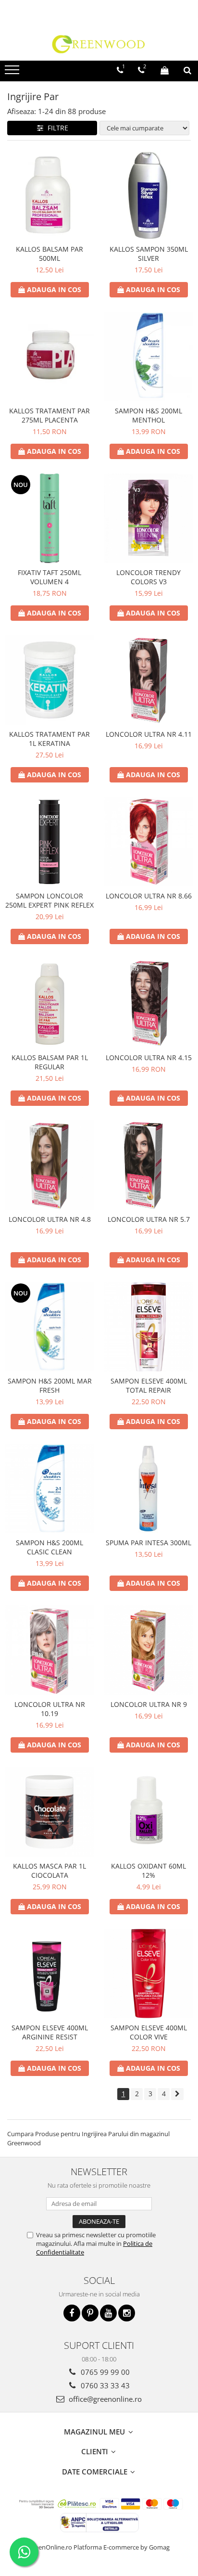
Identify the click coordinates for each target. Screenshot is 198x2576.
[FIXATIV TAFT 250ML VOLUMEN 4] (49, 518)
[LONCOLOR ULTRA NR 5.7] (148, 1165)
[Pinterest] (90, 2313)
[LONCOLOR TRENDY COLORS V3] (148, 518)
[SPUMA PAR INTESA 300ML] (148, 1488)
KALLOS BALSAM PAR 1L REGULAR (50, 1062)
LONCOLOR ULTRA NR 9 (149, 1704)
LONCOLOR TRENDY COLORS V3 (148, 577)
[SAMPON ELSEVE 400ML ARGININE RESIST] (49, 1974)
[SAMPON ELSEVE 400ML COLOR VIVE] (148, 1974)
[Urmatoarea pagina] (177, 2094)
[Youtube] (108, 2313)
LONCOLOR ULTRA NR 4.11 (149, 734)
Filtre (56, 128)
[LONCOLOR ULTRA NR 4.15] (148, 1003)
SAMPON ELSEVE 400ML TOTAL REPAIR (149, 1385)
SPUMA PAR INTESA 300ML (148, 1543)
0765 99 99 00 (104, 2372)
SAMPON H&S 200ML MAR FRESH (50, 1385)
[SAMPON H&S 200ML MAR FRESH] (49, 1327)
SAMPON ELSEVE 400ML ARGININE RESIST (50, 2032)
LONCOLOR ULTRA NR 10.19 (50, 1709)
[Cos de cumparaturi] (165, 70)
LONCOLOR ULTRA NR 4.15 (149, 1057)
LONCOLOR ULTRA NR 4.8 (50, 1219)
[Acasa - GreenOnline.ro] (99, 44)
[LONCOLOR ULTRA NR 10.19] (49, 1650)
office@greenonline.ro (104, 2399)
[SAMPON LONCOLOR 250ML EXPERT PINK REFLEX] (49, 842)
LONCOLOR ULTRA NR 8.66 (149, 896)
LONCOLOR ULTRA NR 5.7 (149, 1219)
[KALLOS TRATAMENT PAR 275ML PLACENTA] (49, 357)
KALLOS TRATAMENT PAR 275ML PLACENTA (49, 415)
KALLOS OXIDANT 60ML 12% (148, 1871)
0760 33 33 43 (104, 2385)
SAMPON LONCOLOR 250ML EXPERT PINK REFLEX (49, 900)
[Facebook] (72, 2313)
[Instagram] (127, 2313)
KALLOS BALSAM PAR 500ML (49, 254)
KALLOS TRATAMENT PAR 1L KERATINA (49, 739)
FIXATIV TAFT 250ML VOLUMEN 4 (49, 577)
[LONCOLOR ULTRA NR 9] (148, 1650)
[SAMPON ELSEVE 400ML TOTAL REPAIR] (148, 1327)
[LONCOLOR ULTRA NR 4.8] (49, 1165)
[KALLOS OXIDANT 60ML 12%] (148, 1812)
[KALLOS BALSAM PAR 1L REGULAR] (49, 1003)
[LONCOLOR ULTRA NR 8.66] (148, 842)
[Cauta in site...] (187, 70)
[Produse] (13, 73)
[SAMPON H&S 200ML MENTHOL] (148, 357)
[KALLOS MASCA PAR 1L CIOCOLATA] (49, 1812)
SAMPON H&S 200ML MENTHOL (148, 415)
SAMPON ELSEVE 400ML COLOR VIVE (149, 2032)
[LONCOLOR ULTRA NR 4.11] (148, 680)
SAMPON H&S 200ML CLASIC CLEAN (49, 1547)
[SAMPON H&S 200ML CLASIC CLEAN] (49, 1488)
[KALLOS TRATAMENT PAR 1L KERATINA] (49, 680)
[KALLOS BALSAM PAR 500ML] (49, 195)
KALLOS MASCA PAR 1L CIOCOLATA (49, 1871)
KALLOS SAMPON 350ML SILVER (149, 254)
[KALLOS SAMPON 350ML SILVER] (148, 195)
